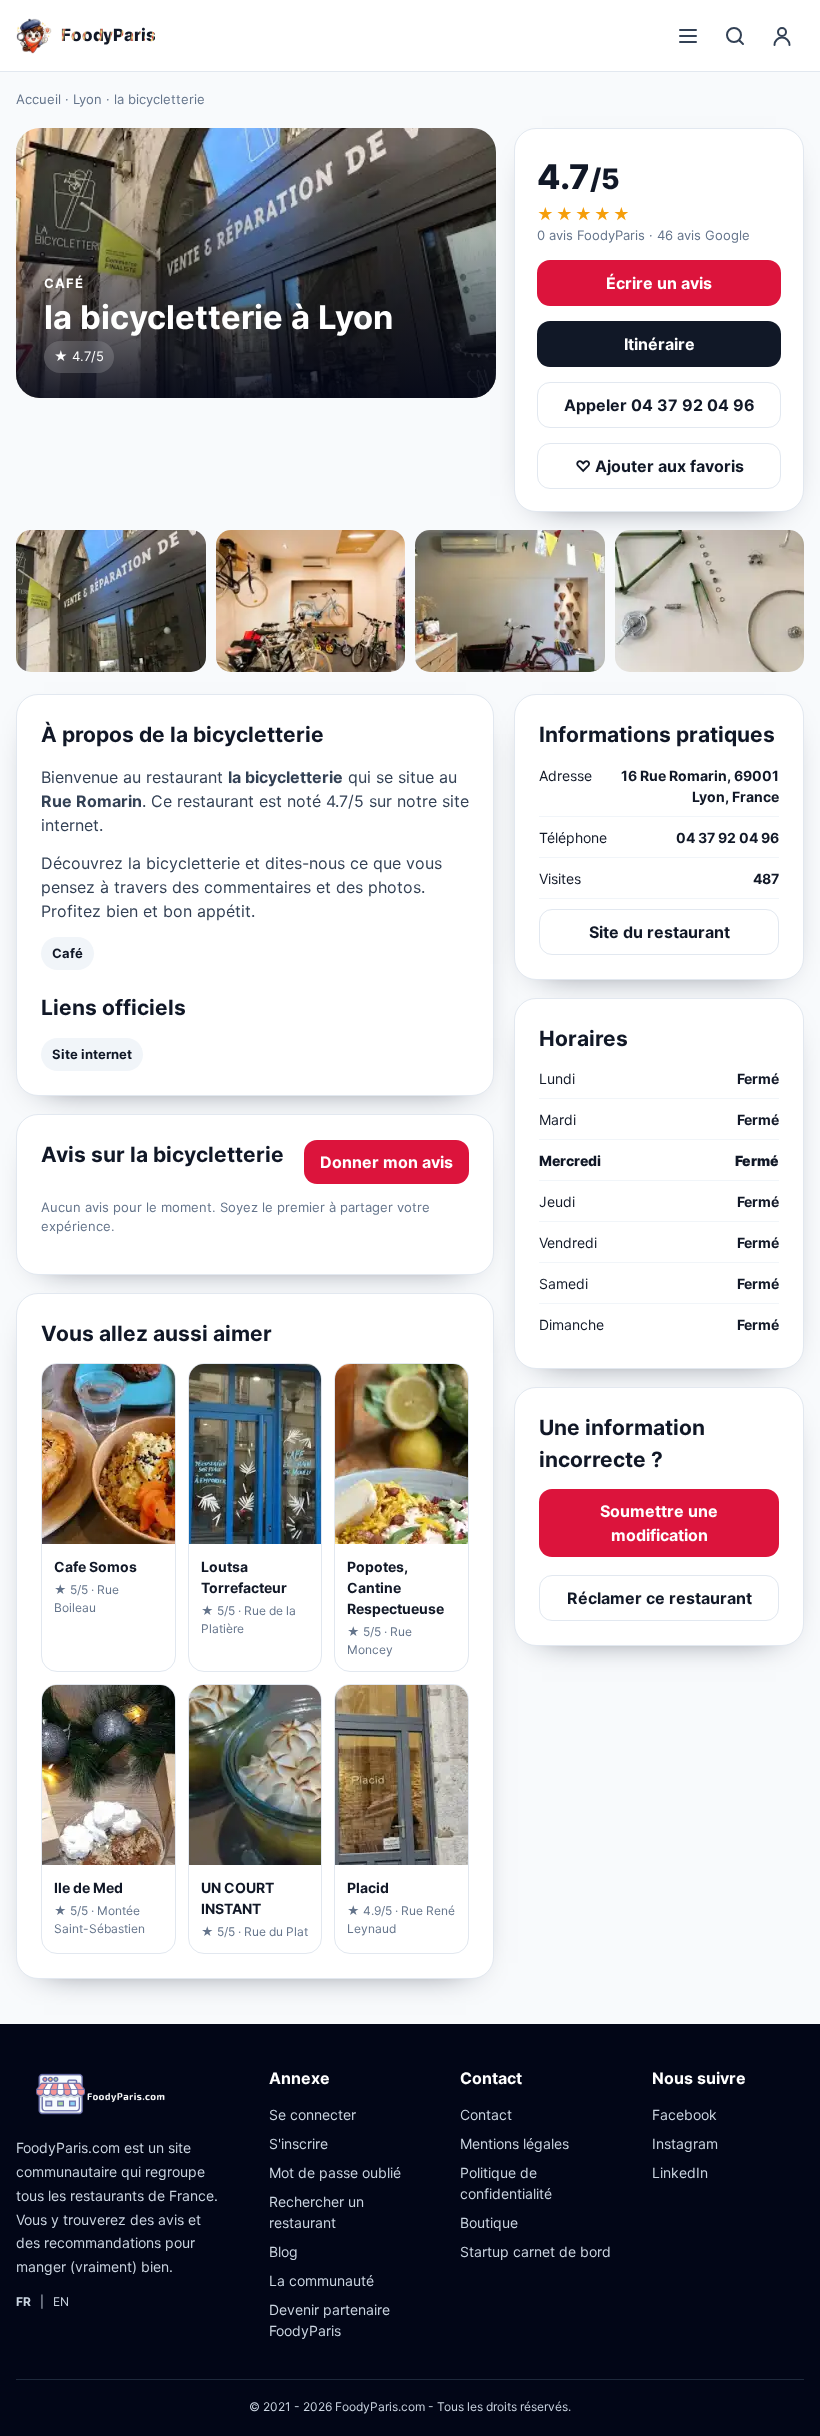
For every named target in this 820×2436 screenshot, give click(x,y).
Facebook (684, 2114)
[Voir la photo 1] (111, 601)
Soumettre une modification (659, 1523)
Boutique (489, 2222)
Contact (486, 2114)
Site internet (92, 1054)
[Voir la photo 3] (510, 601)
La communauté (321, 2280)
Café (67, 953)
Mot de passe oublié (335, 2172)
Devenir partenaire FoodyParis (329, 2320)
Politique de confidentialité (506, 2183)
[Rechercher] (735, 36)
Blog (283, 2251)
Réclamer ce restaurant (659, 1598)
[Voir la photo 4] (710, 601)
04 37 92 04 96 (727, 837)
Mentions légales (514, 2143)
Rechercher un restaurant (316, 2212)
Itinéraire (659, 344)
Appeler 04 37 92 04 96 (659, 405)
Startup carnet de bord (535, 2251)
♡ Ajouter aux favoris (659, 466)
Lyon (87, 99)
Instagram (685, 2143)
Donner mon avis (386, 1162)
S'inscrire (298, 2143)
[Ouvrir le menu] (688, 36)
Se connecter (312, 2114)
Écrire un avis (659, 283)
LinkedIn (680, 2172)
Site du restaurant (659, 932)
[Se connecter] (782, 36)
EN (61, 2301)
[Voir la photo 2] (311, 601)
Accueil (38, 99)
